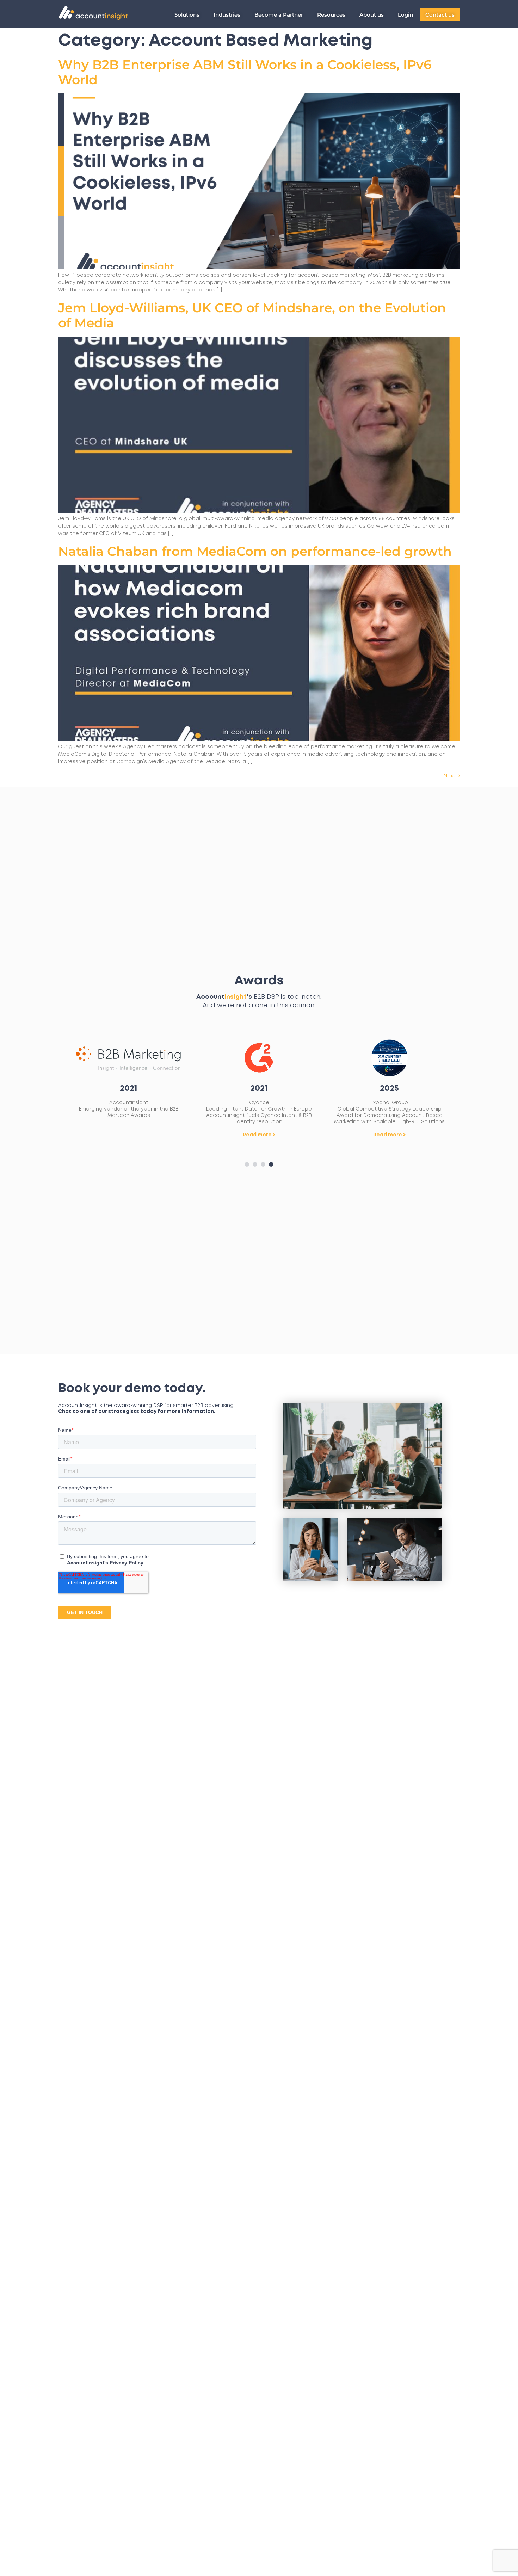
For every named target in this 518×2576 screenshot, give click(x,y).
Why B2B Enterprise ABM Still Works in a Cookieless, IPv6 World (245, 72)
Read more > (129, 1135)
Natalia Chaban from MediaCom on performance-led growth (255, 551)
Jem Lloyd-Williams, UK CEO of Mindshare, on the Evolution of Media (252, 315)
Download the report (390, 1141)
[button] (247, 1164)
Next (452, 776)
